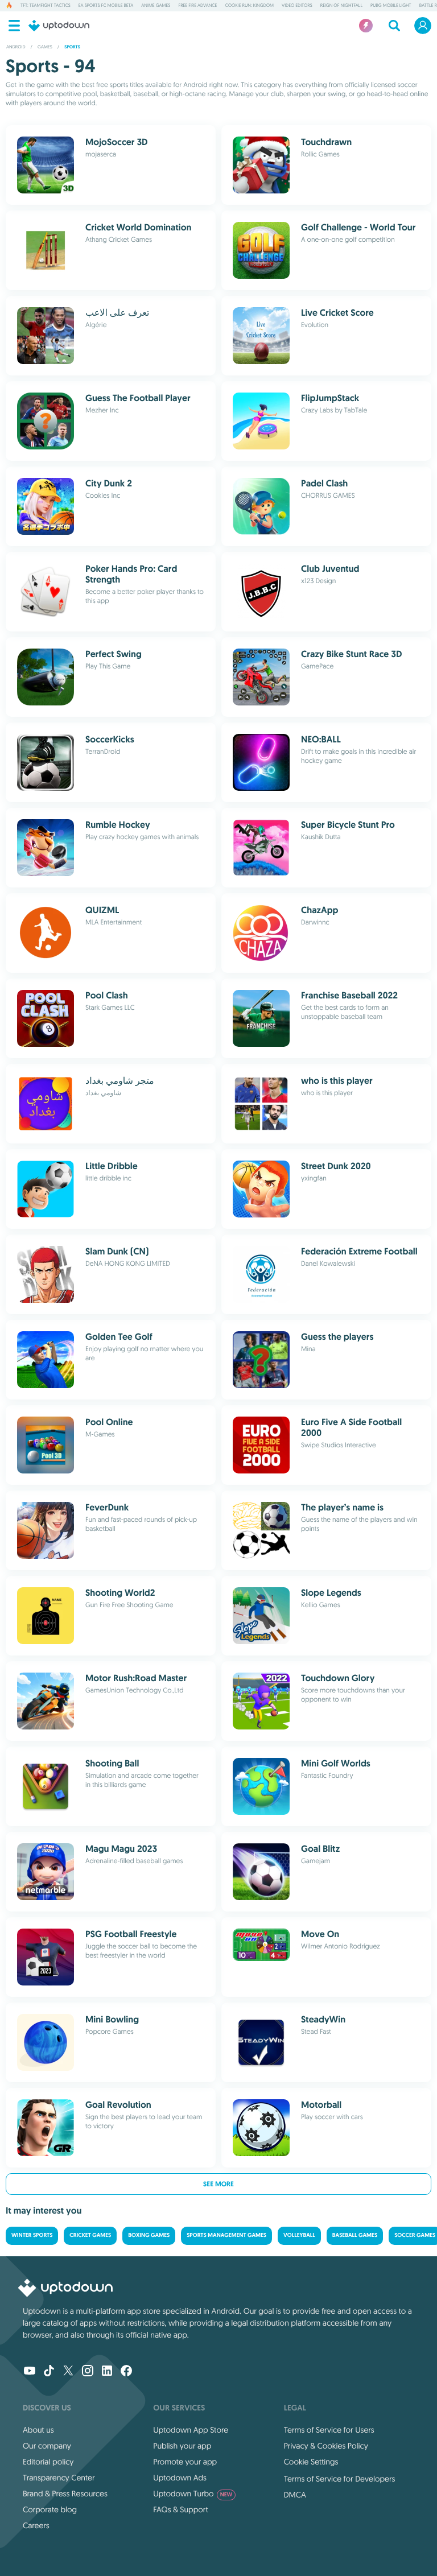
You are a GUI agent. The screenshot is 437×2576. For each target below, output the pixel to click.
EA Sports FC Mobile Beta (106, 6)
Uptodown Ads (180, 2478)
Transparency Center (59, 2478)
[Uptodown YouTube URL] (30, 2372)
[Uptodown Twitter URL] (68, 2372)
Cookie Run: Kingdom (249, 6)
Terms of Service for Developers (340, 2479)
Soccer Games (415, 2236)
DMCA (295, 2495)
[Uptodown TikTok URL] (49, 2372)
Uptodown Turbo (193, 2494)
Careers (36, 2525)
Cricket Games (90, 2236)
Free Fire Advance (197, 6)
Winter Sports (32, 2236)
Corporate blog (50, 2509)
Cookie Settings (311, 2462)
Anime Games (156, 6)
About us (38, 2430)
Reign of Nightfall (341, 6)
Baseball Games (355, 2236)
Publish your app (182, 2446)
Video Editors (297, 6)
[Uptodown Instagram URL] (88, 2372)
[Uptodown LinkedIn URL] (107, 2372)
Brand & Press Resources (65, 2494)
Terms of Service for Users (329, 2430)
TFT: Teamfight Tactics (46, 6)
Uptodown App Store (191, 2430)
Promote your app (185, 2462)
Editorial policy (48, 2462)
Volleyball (299, 2236)
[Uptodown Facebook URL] (126, 2372)
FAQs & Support (180, 2509)
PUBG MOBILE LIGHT (391, 6)
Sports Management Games (226, 2236)
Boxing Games (149, 2236)
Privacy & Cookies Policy (326, 2446)
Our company (47, 2446)
